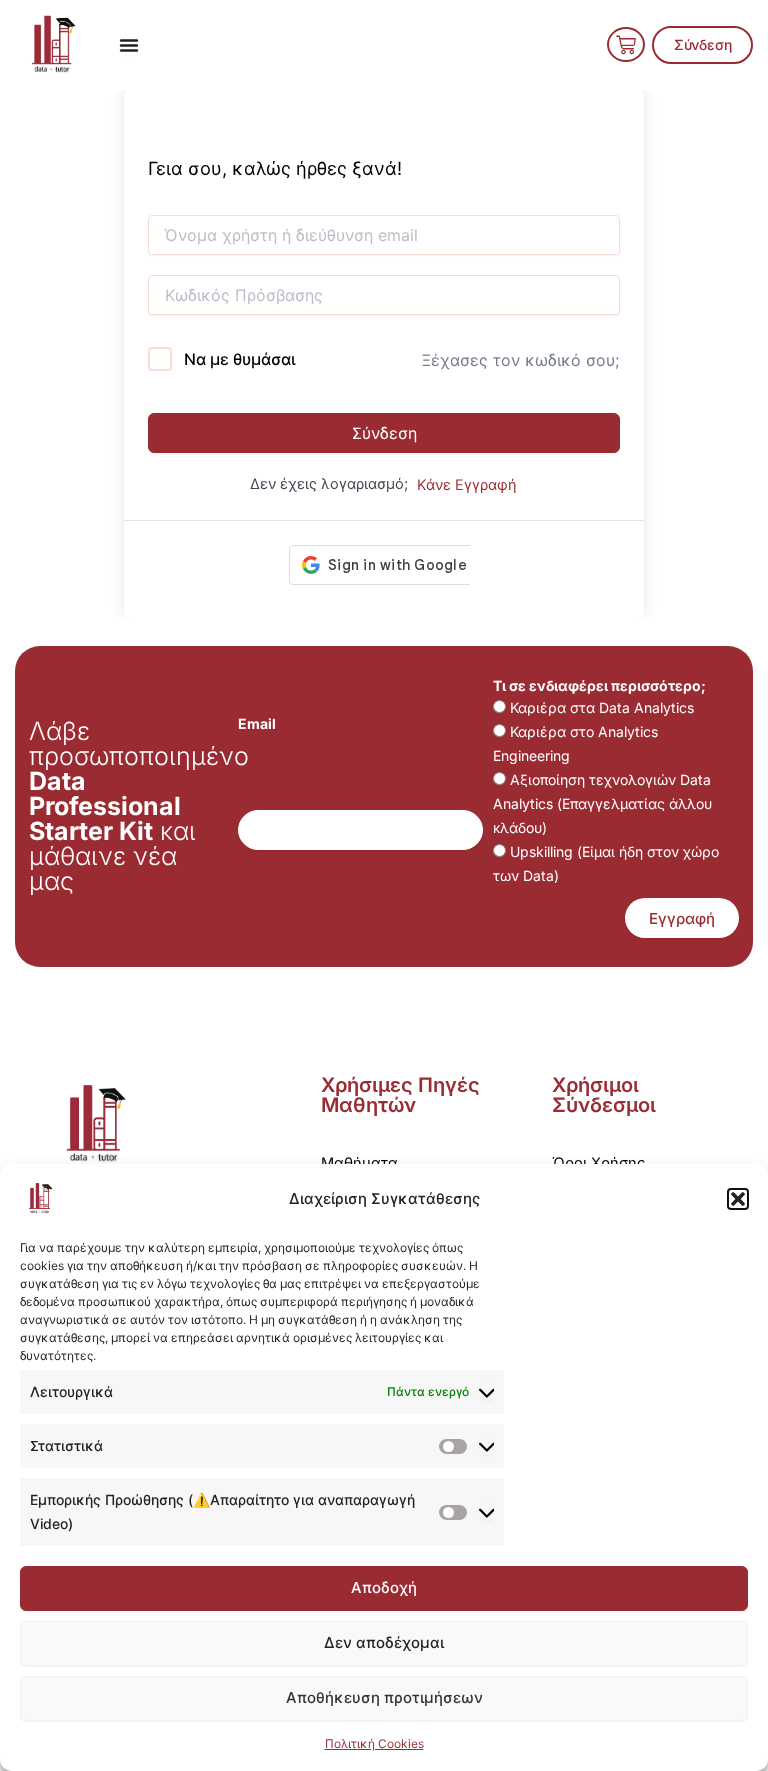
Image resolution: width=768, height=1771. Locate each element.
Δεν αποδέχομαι (384, 1642)
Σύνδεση (384, 433)
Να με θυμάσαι (240, 359)
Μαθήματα (359, 1163)
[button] (738, 1199)
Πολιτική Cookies (374, 1743)
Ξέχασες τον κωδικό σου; (520, 360)
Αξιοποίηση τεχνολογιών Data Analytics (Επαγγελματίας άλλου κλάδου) (602, 803)
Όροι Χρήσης (598, 1163)
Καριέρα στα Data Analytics (602, 707)
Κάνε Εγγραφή (467, 485)
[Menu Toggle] (129, 45)
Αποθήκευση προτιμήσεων (384, 1697)
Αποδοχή (384, 1587)
